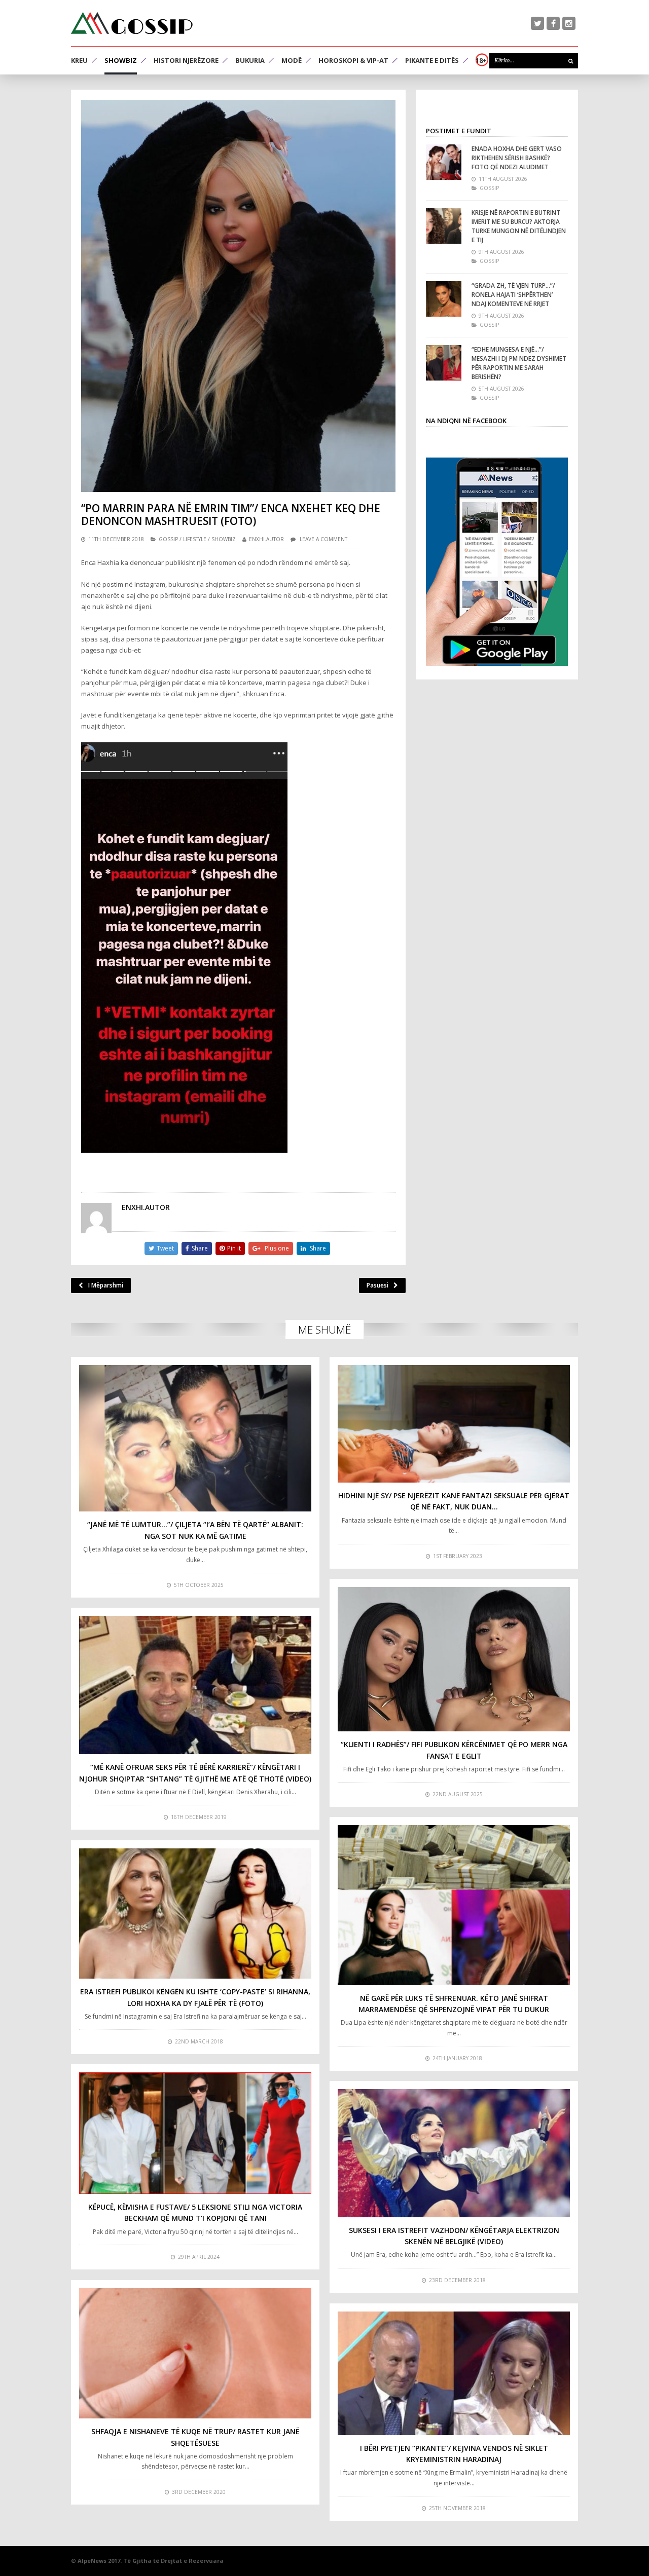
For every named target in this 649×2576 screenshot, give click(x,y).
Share (200, 1248)
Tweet (165, 1248)
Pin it (234, 1248)
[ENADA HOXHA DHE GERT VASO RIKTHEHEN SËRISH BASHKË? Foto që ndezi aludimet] (444, 162)
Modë (292, 60)
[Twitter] (537, 23)
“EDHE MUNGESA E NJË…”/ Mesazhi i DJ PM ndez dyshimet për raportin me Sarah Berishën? (519, 363)
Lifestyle (195, 539)
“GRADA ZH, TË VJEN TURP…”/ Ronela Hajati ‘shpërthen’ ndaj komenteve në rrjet (513, 295)
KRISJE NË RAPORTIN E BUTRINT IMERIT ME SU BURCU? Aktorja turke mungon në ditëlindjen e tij (519, 226)
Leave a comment (323, 539)
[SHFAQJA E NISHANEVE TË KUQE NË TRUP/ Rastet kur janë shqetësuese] (195, 2354)
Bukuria (250, 60)
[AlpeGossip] (132, 23)
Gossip (168, 539)
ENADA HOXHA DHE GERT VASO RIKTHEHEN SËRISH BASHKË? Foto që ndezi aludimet (517, 158)
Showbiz (121, 60)
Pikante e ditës (432, 60)
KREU (79, 60)
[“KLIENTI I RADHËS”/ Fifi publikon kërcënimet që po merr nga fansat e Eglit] (454, 1659)
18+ (481, 60)
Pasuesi (377, 1285)
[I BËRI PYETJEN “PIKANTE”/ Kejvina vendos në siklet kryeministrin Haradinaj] (454, 2373)
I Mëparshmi (106, 1285)
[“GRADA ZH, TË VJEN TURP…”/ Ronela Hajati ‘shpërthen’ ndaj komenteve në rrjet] (444, 299)
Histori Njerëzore (186, 60)
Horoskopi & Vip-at (353, 60)
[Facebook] (553, 23)
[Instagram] (569, 23)
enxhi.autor (266, 539)
